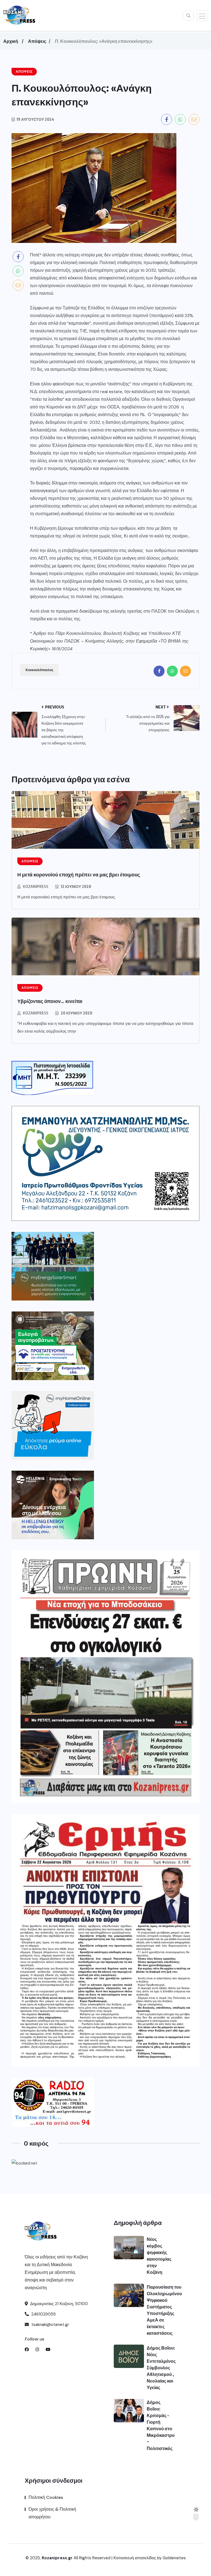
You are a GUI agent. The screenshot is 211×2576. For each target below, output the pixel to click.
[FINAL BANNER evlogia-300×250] (53, 1346)
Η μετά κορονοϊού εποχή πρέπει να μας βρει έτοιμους (79, 874)
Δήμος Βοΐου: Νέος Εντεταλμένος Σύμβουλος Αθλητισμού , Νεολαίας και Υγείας (161, 2368)
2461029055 (43, 2314)
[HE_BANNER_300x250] (53, 1505)
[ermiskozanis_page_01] (105, 1940)
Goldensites (174, 2558)
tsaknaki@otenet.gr (50, 2325)
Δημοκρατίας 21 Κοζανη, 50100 (59, 2304)
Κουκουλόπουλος (39, 670)
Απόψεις (37, 41)
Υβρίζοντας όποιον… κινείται (50, 1001)
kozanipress (36, 886)
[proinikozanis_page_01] (105, 1677)
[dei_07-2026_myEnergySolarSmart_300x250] (53, 1266)
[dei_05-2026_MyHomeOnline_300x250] (53, 1425)
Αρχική (11, 41)
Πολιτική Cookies (46, 2497)
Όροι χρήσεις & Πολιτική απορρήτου (52, 2513)
